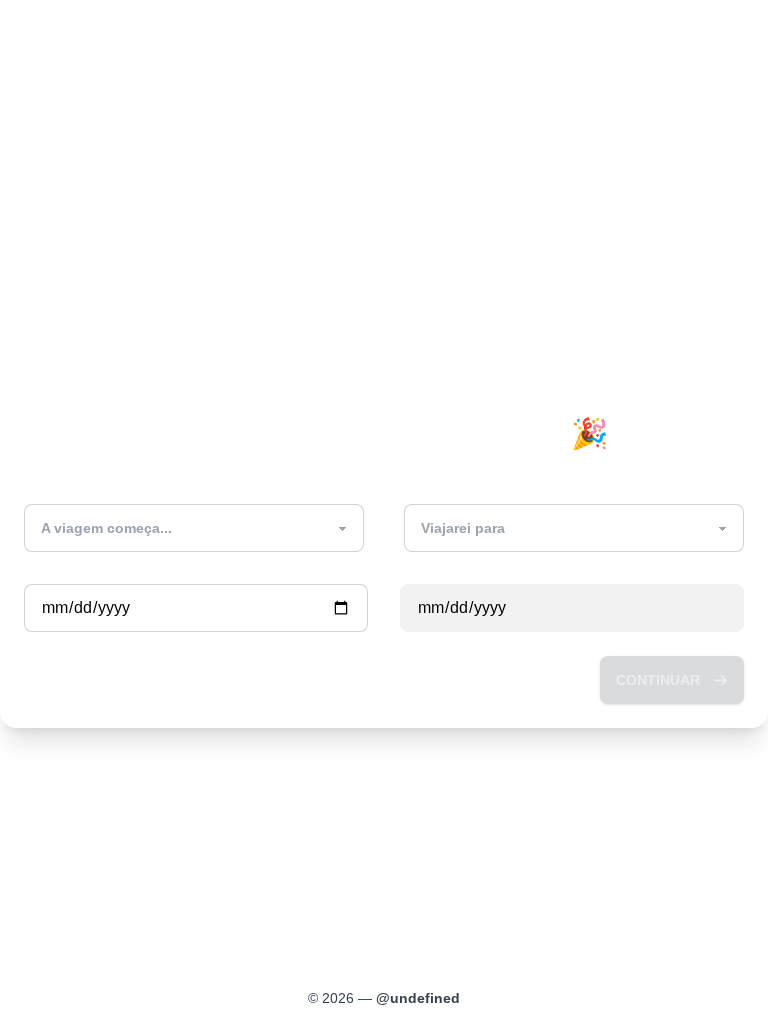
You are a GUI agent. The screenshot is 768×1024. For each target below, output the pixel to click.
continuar (658, 680)
